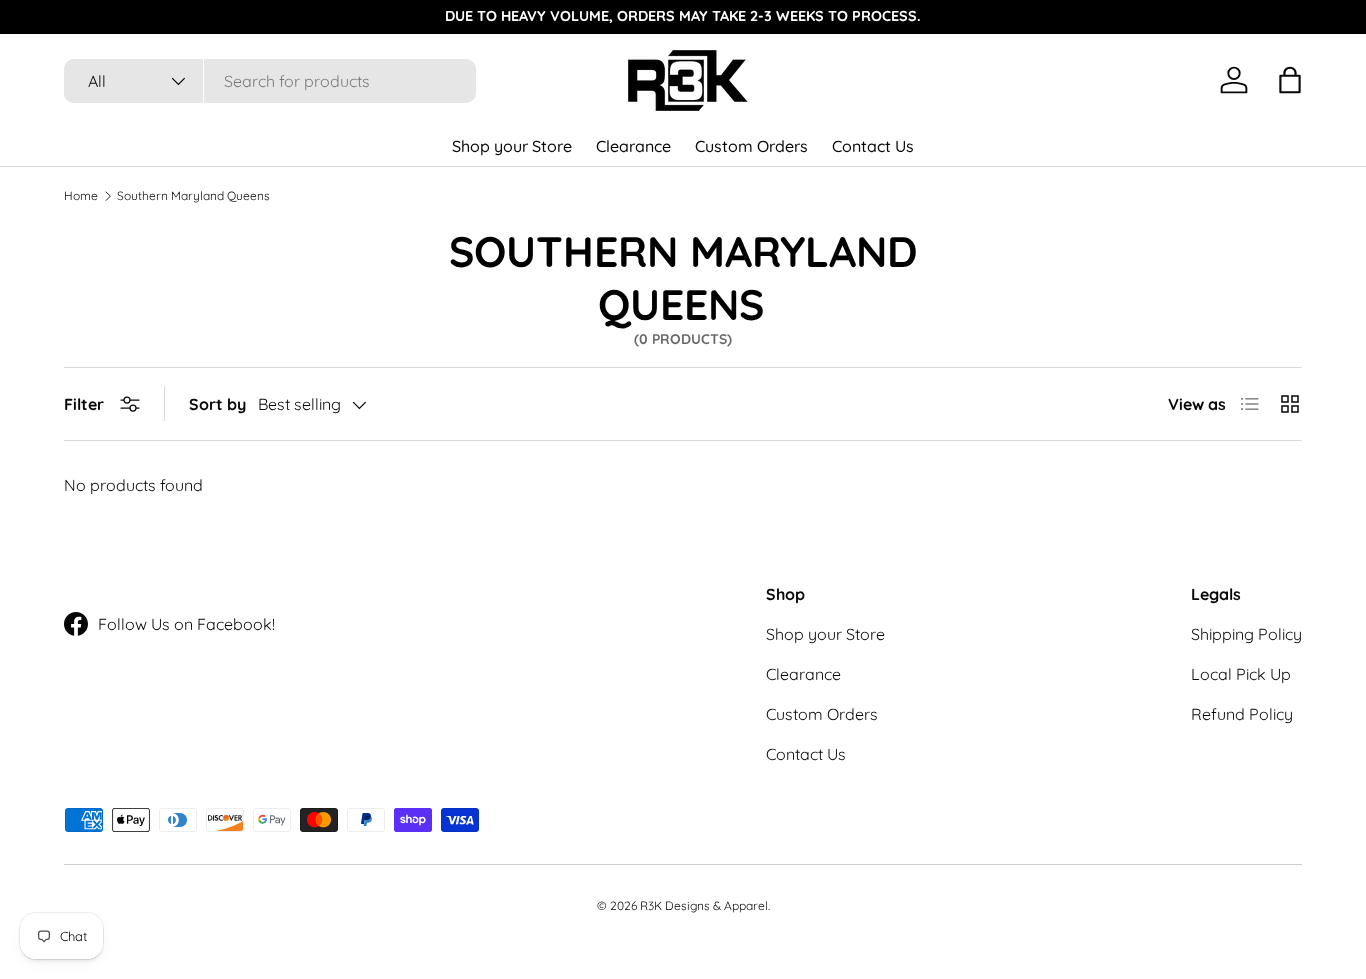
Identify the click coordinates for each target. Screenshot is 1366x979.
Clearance (633, 146)
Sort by (217, 404)
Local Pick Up (1241, 674)
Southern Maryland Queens (193, 196)
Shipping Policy (1246, 634)
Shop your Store (512, 146)
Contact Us (873, 146)
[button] (1290, 80)
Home (81, 196)
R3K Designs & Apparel (704, 905)
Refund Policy (1242, 714)
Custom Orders (751, 146)
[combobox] (270, 81)
